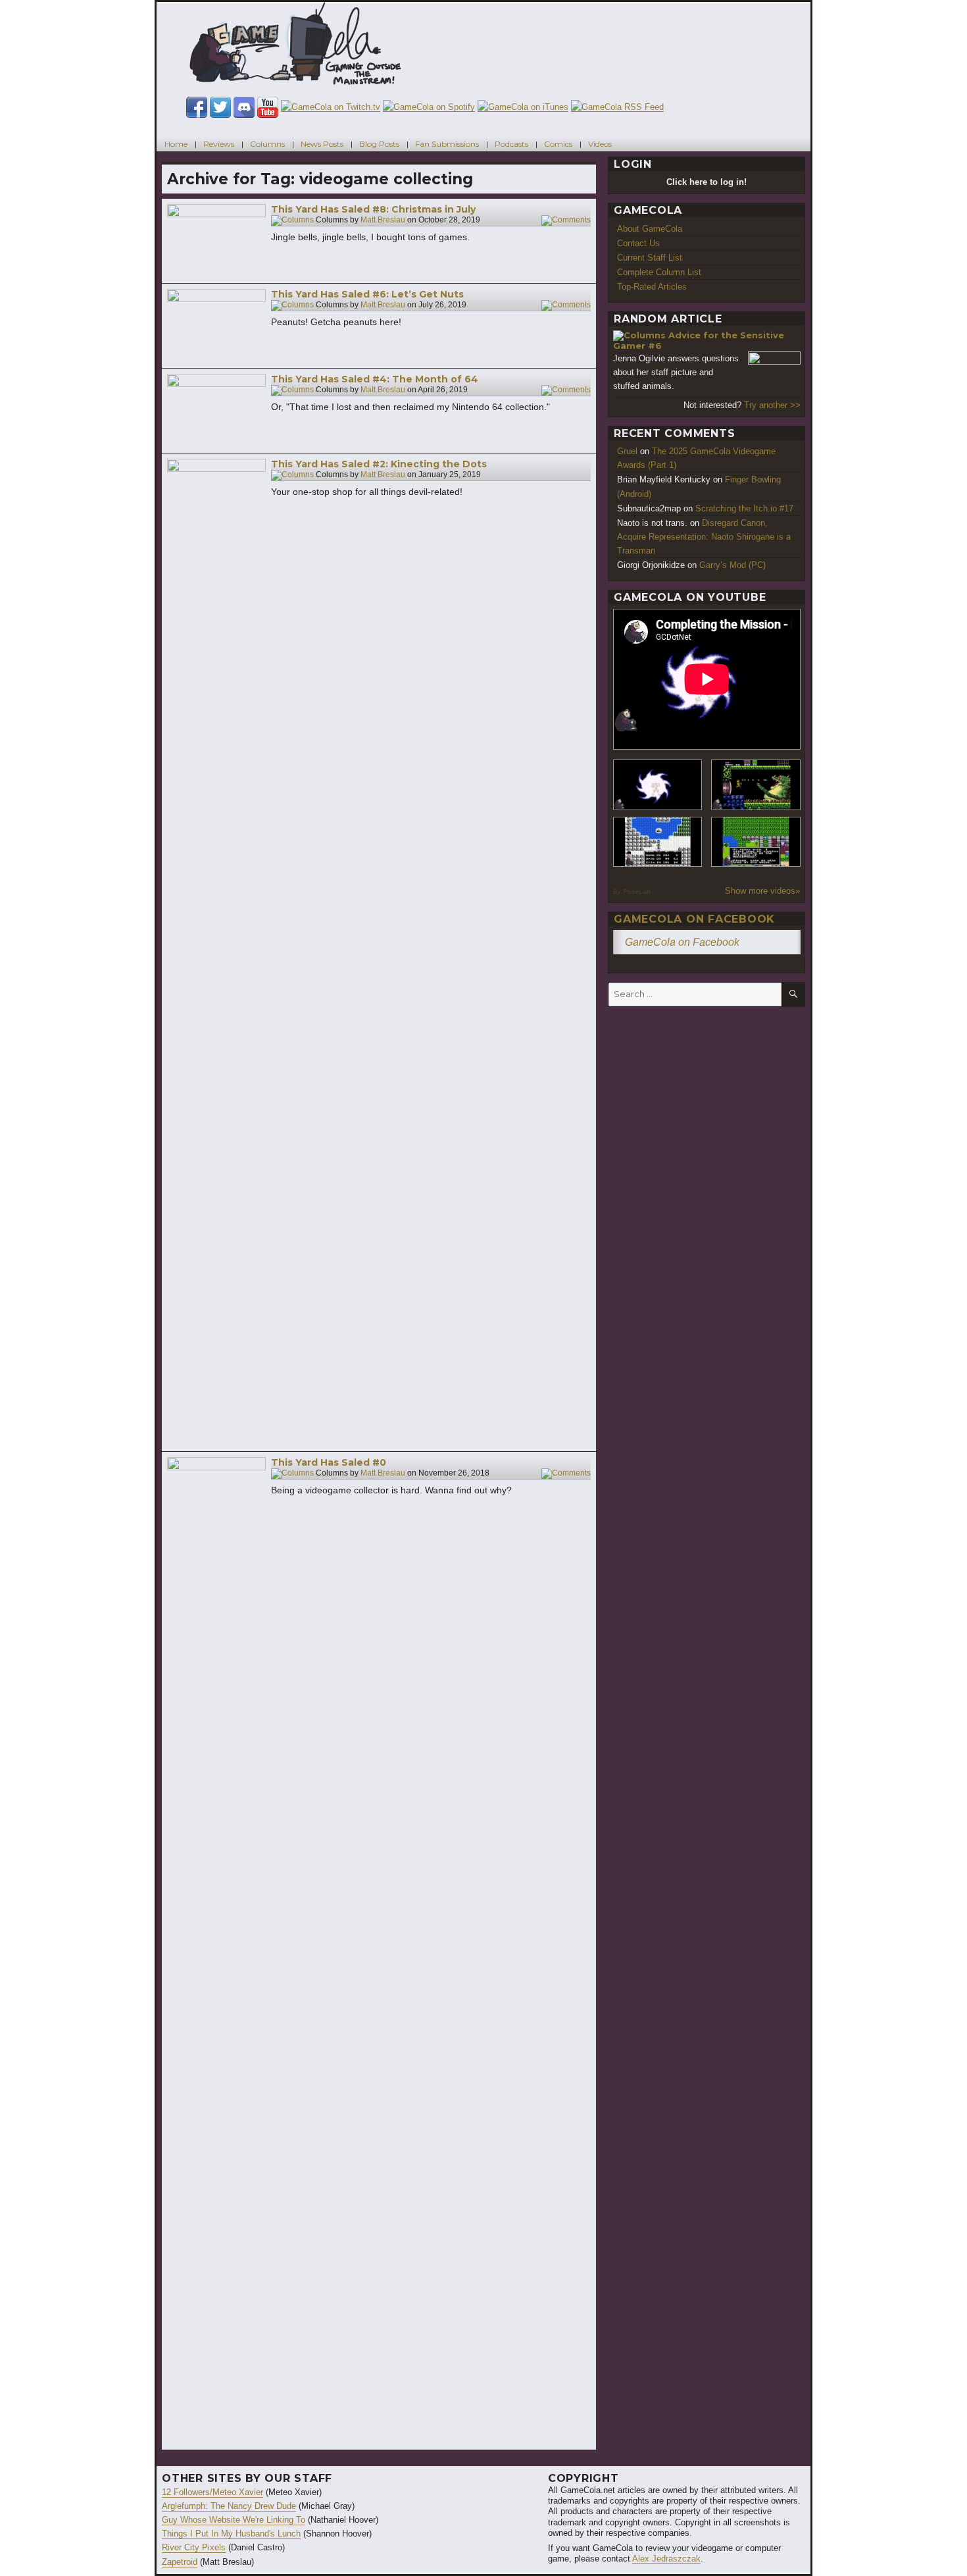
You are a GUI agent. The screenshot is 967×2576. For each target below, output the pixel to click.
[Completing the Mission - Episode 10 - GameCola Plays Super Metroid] (658, 785)
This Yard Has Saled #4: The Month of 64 (375, 379)
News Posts (322, 144)
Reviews (219, 144)
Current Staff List (650, 258)
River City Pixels (194, 2547)
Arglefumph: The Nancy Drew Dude (229, 2506)
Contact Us (638, 243)
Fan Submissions (447, 144)
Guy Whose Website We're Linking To (234, 2520)
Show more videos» (762, 891)
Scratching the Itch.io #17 (744, 508)
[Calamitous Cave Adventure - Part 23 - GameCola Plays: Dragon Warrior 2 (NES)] (658, 842)
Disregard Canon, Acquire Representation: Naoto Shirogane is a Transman (704, 537)
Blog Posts (379, 144)
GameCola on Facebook (694, 919)
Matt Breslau (383, 220)
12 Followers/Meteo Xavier (212, 2492)
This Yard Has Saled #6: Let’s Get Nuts (367, 294)
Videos (600, 144)
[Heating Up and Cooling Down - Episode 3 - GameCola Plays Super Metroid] (756, 785)
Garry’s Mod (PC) (732, 565)
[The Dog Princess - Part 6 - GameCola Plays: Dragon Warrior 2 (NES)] (756, 842)
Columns (267, 144)
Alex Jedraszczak (666, 2559)
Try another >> (772, 405)
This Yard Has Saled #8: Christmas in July (373, 209)
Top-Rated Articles (652, 287)
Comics (558, 144)
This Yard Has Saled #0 (329, 1462)
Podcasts (511, 144)
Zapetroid (180, 2562)
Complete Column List (659, 272)
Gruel (627, 451)
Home (176, 144)
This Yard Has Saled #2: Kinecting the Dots (379, 464)
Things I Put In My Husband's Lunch (231, 2534)
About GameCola (650, 229)
